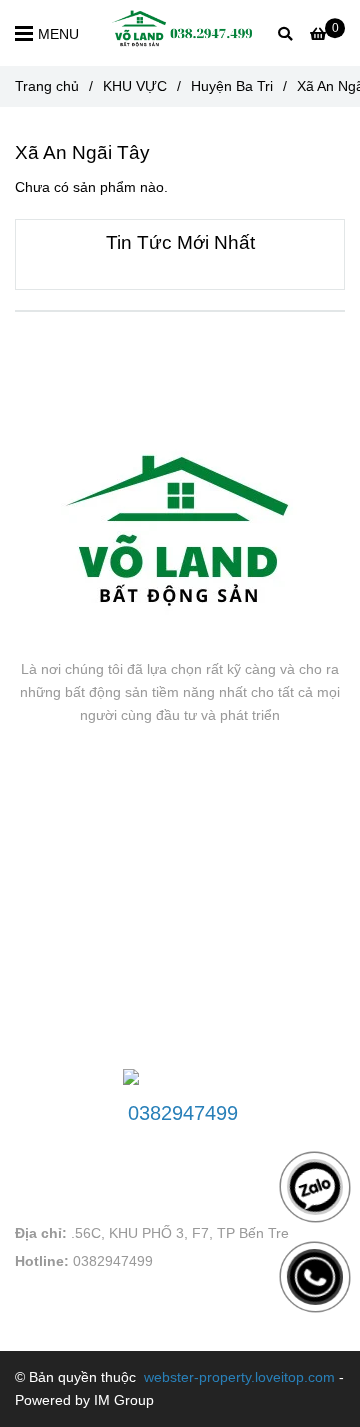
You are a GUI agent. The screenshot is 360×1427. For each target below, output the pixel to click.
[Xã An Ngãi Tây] (180, 33)
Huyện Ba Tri (232, 86)
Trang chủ (47, 86)
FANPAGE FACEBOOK (116, 792)
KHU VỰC (135, 86)
